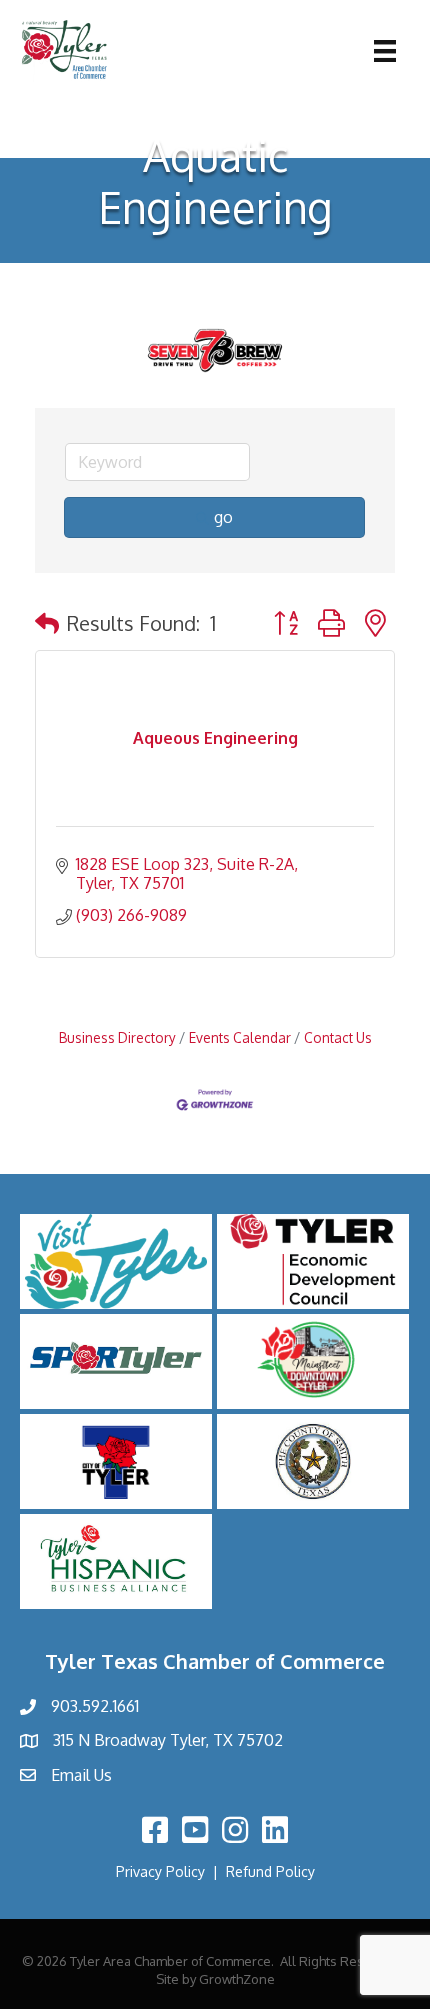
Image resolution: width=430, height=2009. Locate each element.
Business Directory (117, 1037)
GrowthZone (237, 1979)
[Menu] (385, 51)
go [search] (223, 517)
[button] (47, 623)
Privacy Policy (160, 1871)
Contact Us (338, 1037)
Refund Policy (270, 1871)
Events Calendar (240, 1037)
